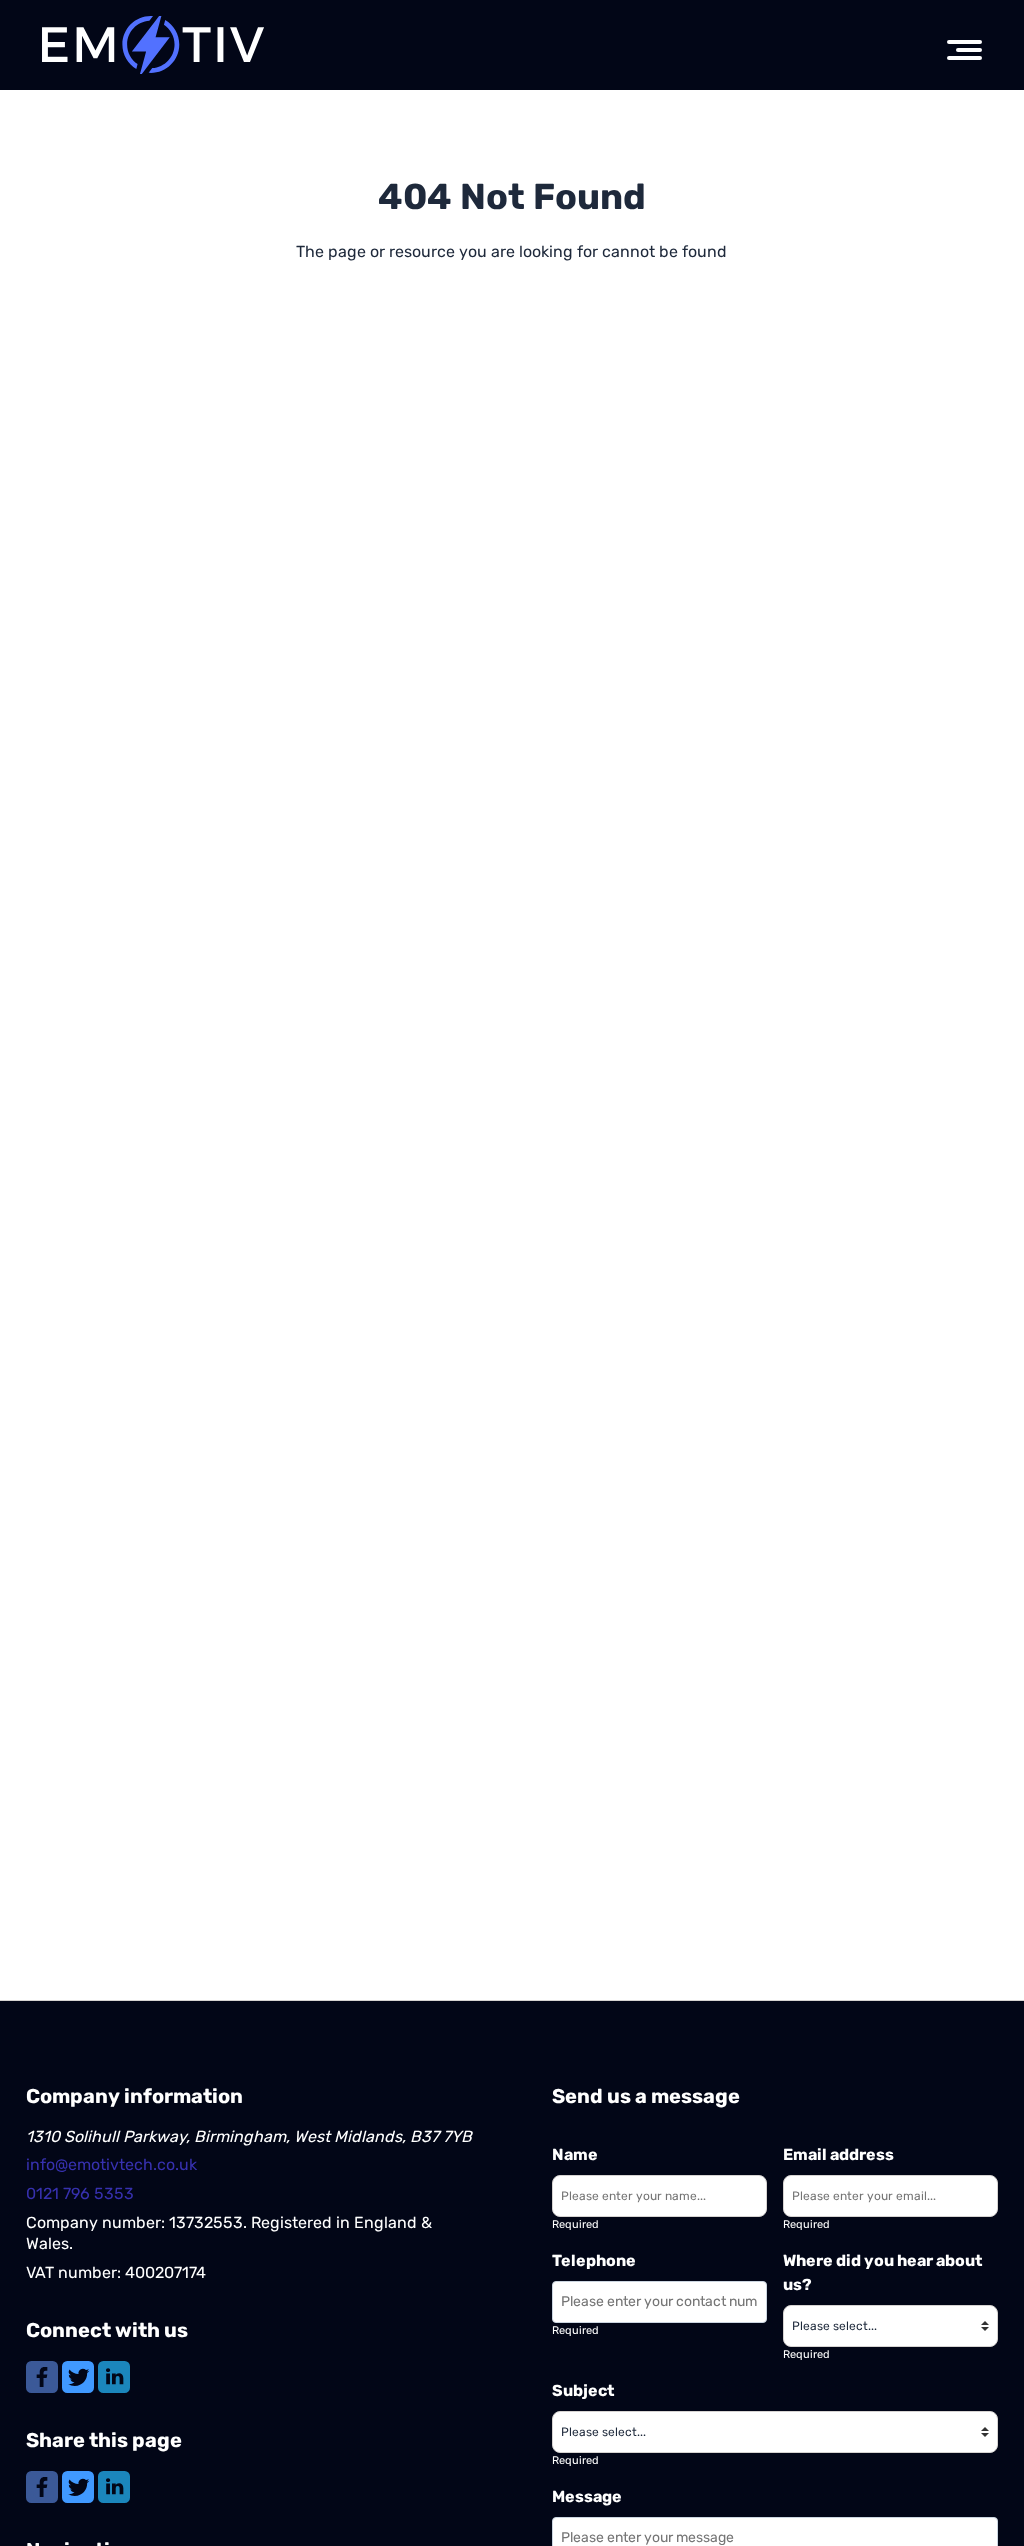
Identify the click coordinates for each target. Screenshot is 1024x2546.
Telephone (594, 2260)
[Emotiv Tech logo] (154, 45)
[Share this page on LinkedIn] (114, 2486)
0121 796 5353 (80, 2193)
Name (575, 2154)
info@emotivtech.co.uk (111, 2164)
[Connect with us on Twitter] (80, 2376)
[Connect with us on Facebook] (44, 2376)
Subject (583, 2390)
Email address (838, 2154)
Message (587, 2496)
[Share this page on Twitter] (80, 2486)
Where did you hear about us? (882, 2272)
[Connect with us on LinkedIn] (114, 2376)
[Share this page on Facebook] (44, 2486)
